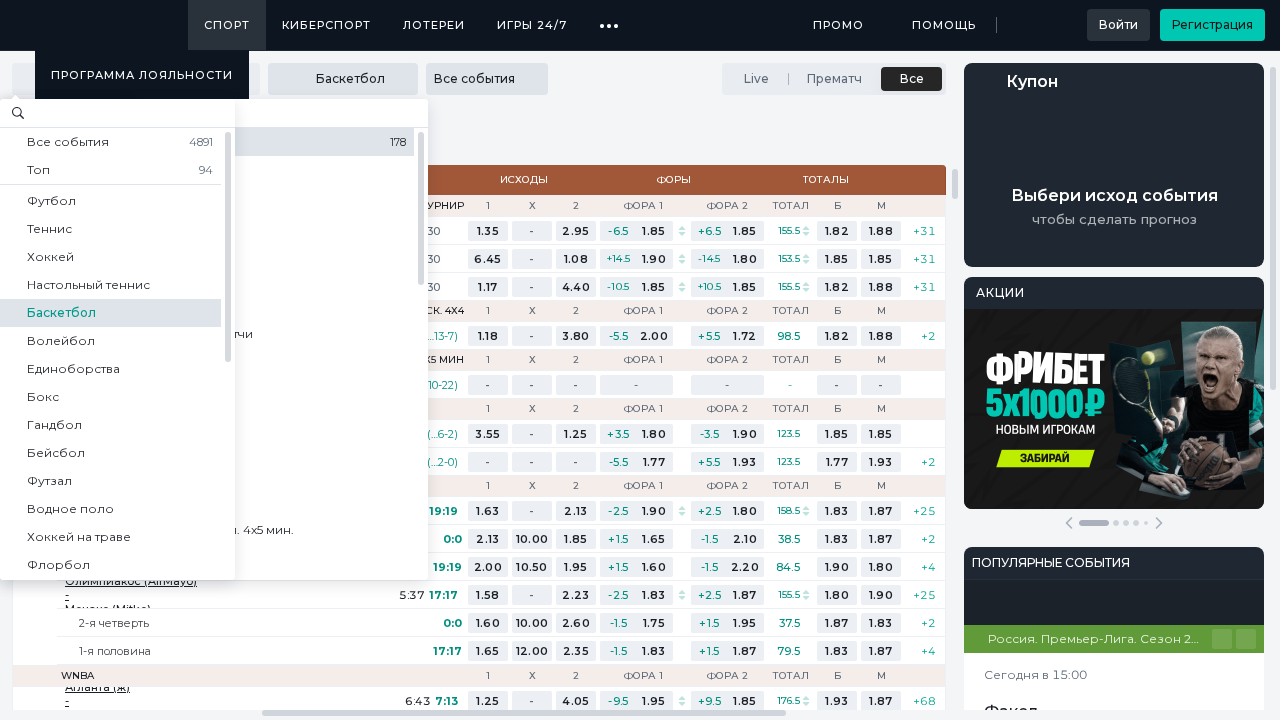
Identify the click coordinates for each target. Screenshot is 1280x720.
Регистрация (1212, 24)
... (609, 18)
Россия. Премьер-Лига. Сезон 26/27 (1100, 638)
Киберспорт (326, 25)
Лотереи (434, 25)
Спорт (227, 25)
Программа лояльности (142, 75)
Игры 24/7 (532, 25)
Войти (1118, 24)
